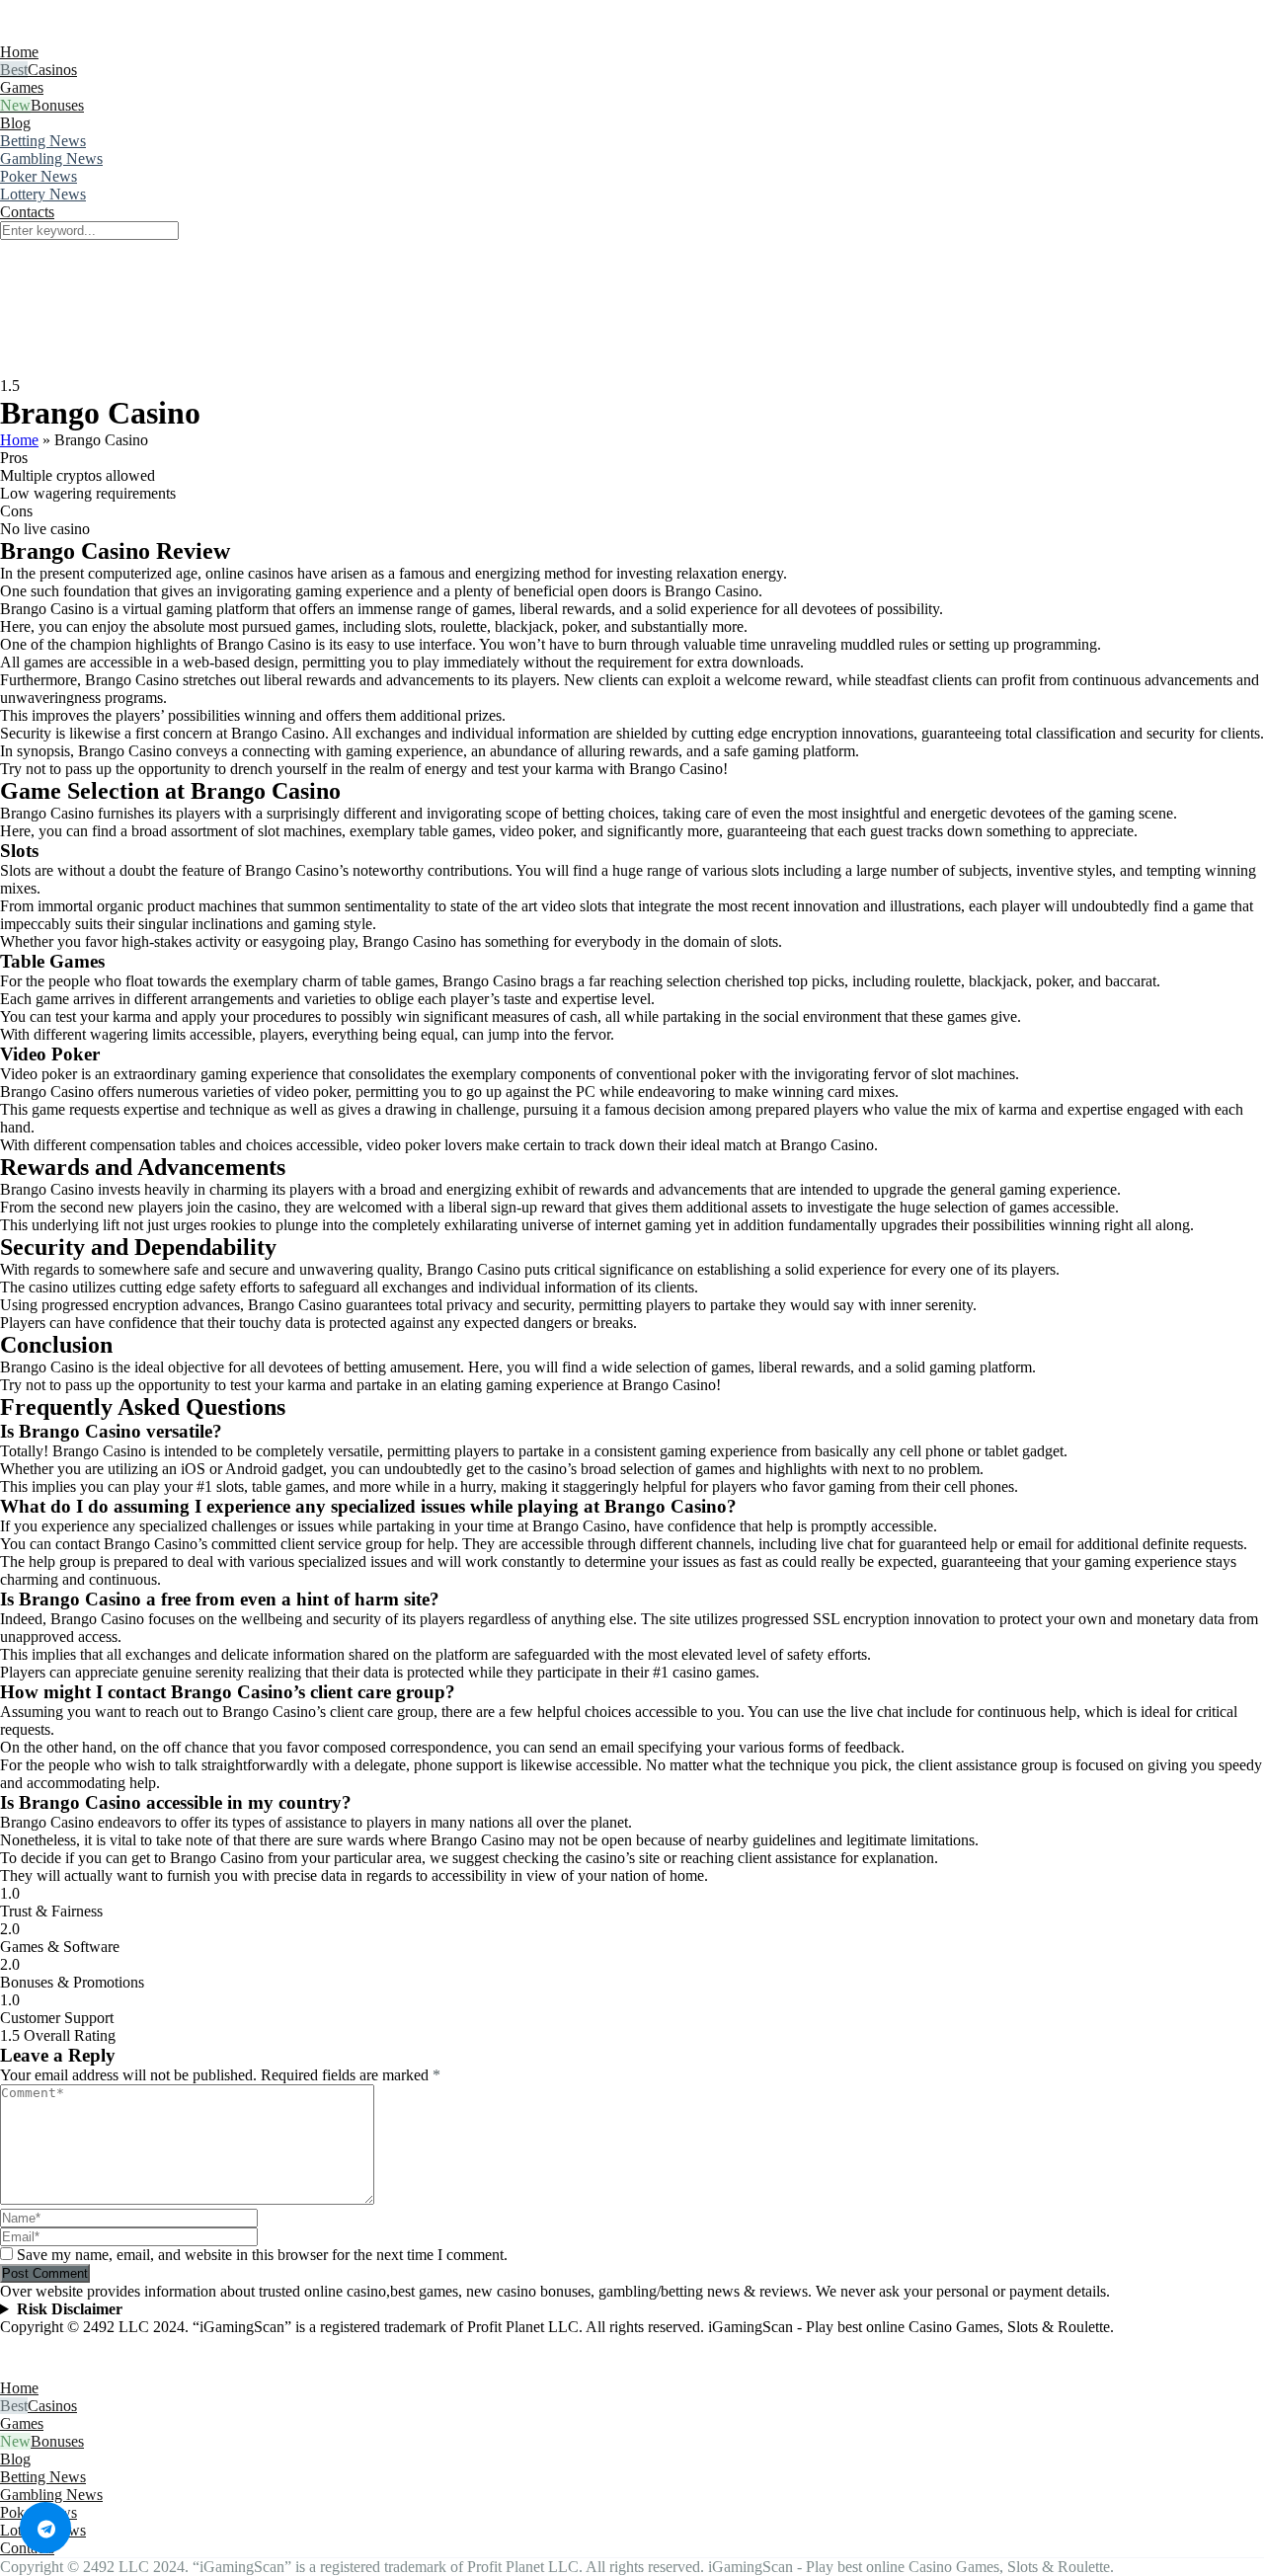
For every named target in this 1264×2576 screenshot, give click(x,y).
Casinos (52, 70)
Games (22, 87)
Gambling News (51, 158)
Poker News (39, 176)
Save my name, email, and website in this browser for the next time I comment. (262, 2255)
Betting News (43, 141)
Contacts (27, 212)
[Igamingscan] (87, 34)
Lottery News (43, 194)
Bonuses (57, 105)
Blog (15, 123)
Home (19, 52)
